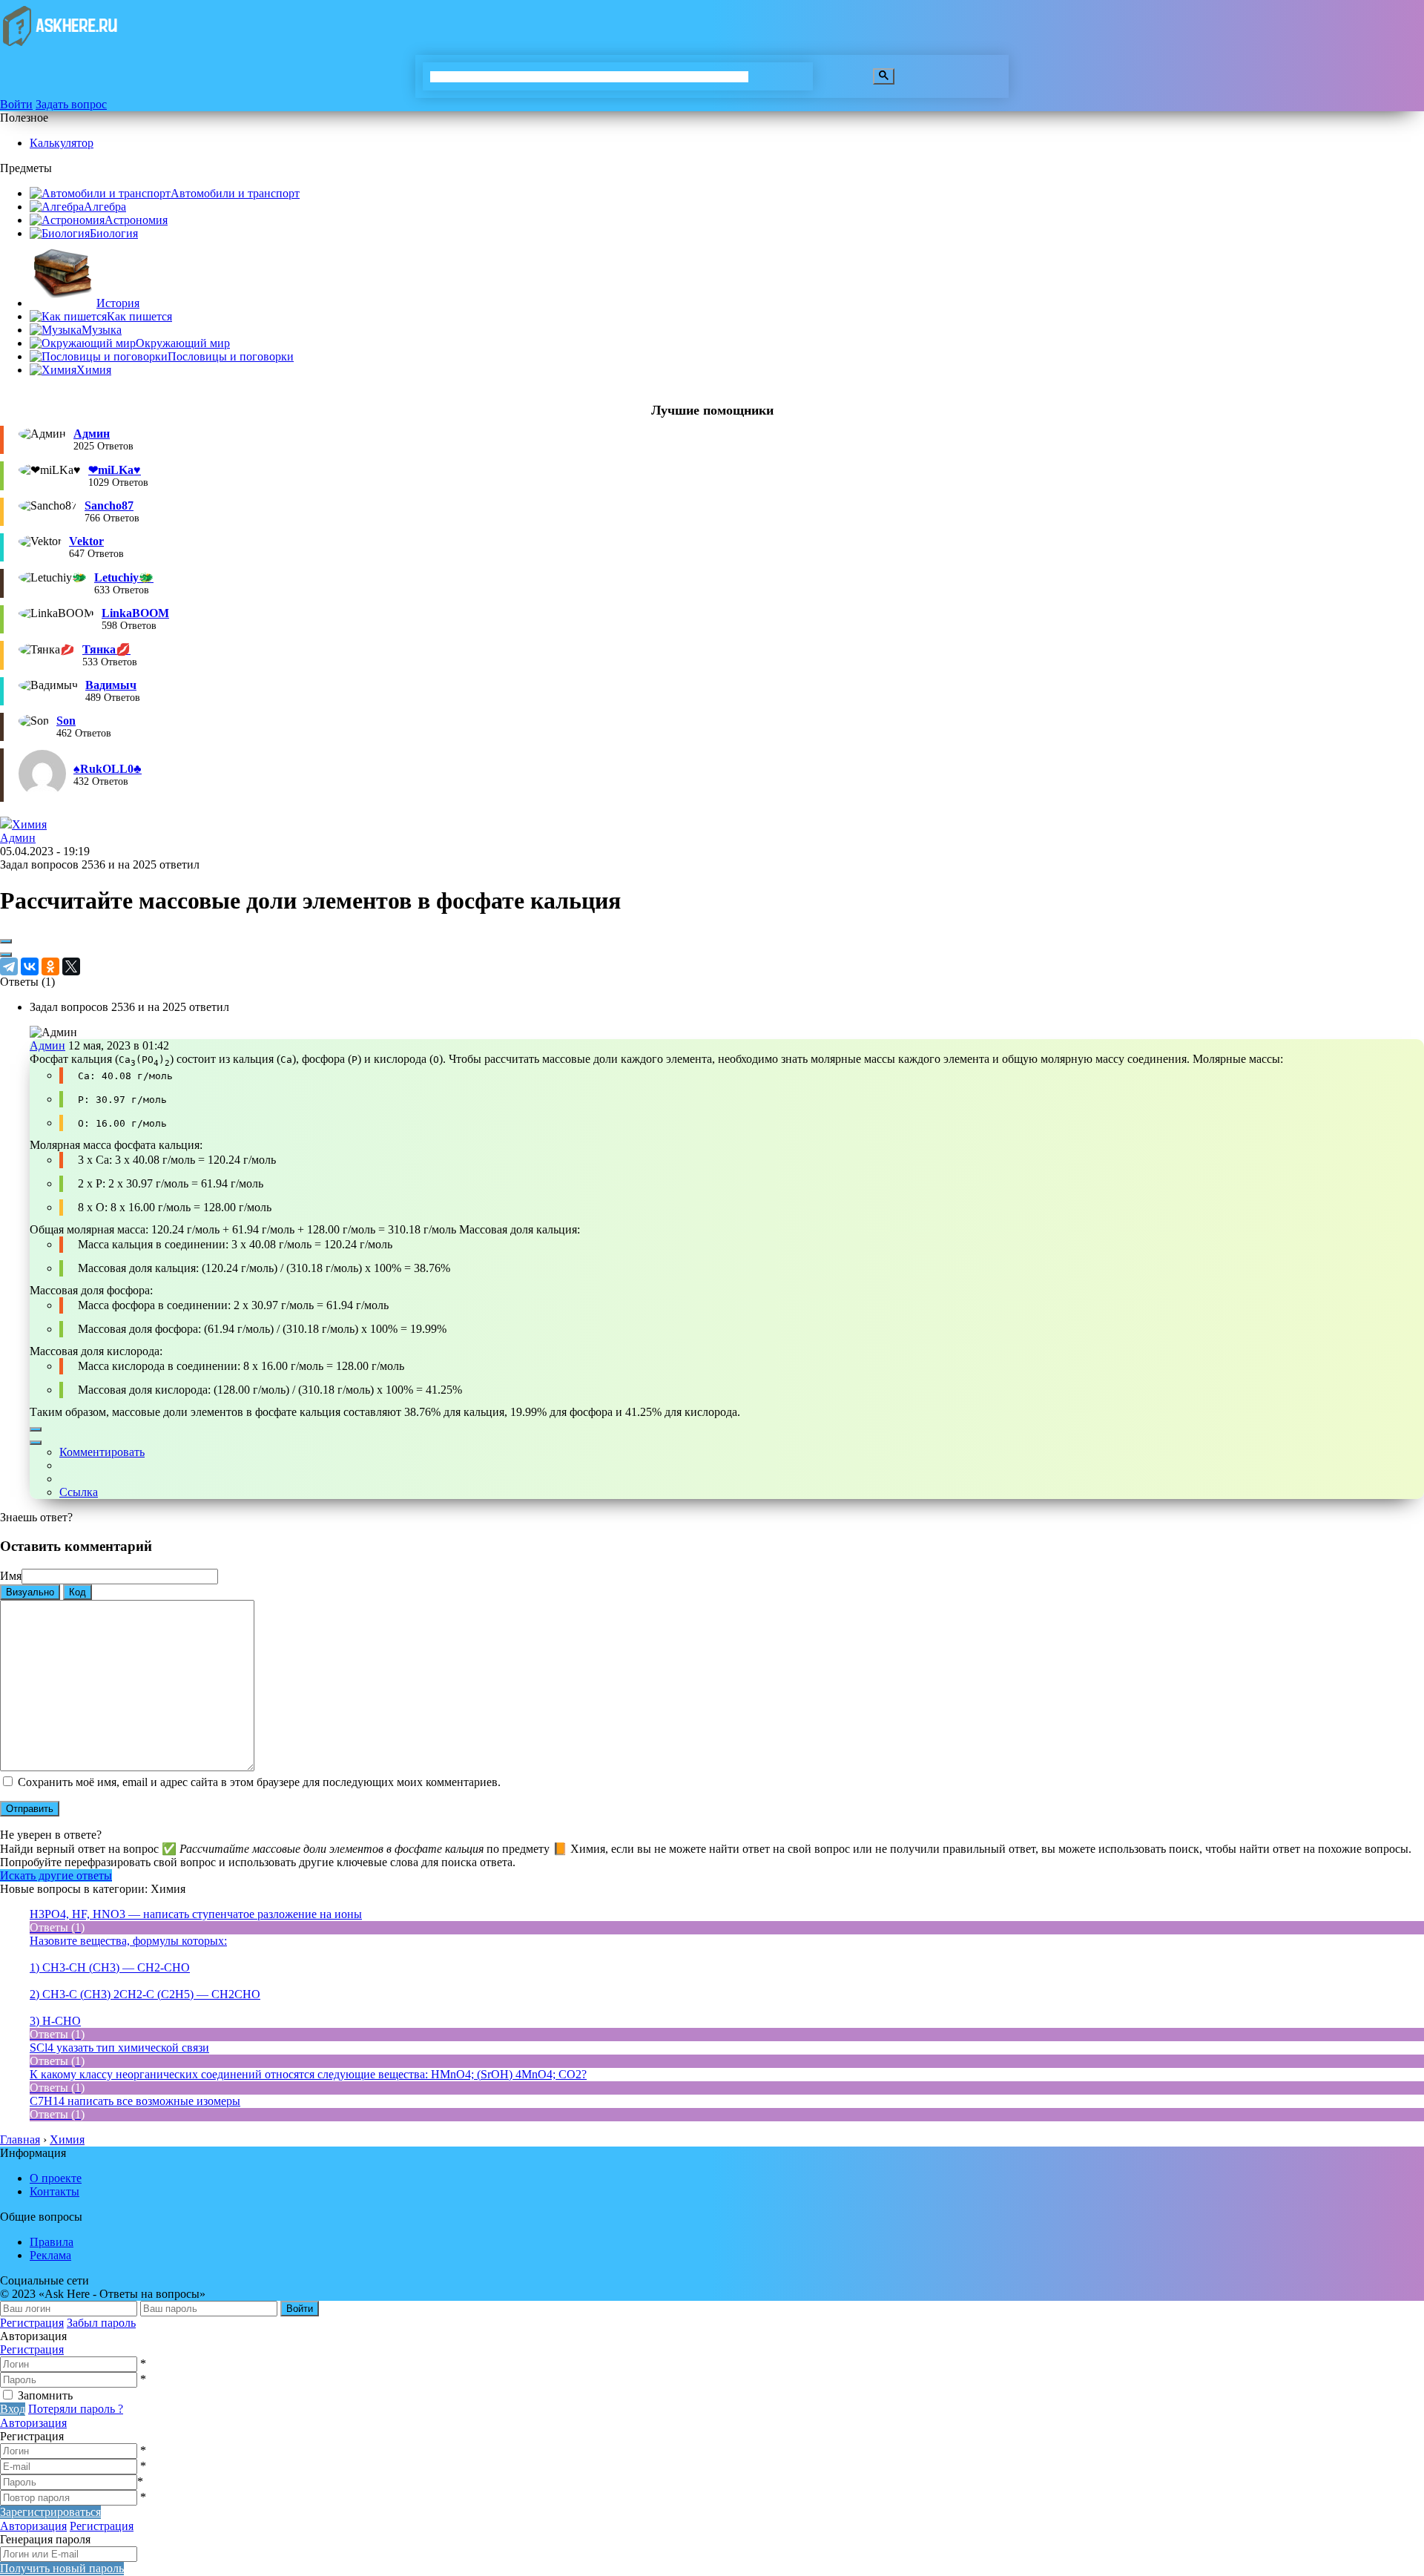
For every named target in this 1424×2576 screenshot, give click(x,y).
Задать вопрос (71, 104)
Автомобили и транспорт (235, 193)
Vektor (86, 541)
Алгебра (105, 207)
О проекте (56, 2178)
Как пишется (139, 316)
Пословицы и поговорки (231, 356)
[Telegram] (9, 966)
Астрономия (136, 220)
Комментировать (102, 1452)
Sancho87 (109, 505)
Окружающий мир (183, 343)
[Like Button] (6, 941)
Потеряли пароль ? (76, 2409)
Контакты (55, 2191)
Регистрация (32, 2323)
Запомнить (45, 2395)
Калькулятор (62, 143)
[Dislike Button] (6, 955)
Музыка (102, 330)
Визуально (30, 1592)
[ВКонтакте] (30, 966)
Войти (16, 104)
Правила (52, 2242)
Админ (92, 434)
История (118, 303)
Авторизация (33, 2423)
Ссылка (79, 1492)
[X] (71, 966)
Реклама (50, 2255)
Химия (94, 370)
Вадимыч (111, 685)
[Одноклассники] (50, 966)
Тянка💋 (106, 649)
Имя (11, 1576)
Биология (114, 233)
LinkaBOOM (135, 613)
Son (66, 721)
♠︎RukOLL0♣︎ (108, 769)
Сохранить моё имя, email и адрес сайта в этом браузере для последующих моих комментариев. (259, 1782)
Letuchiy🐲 (124, 577)
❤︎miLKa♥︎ (115, 470)
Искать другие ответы (56, 1875)
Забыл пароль (101, 2323)
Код (78, 1592)
